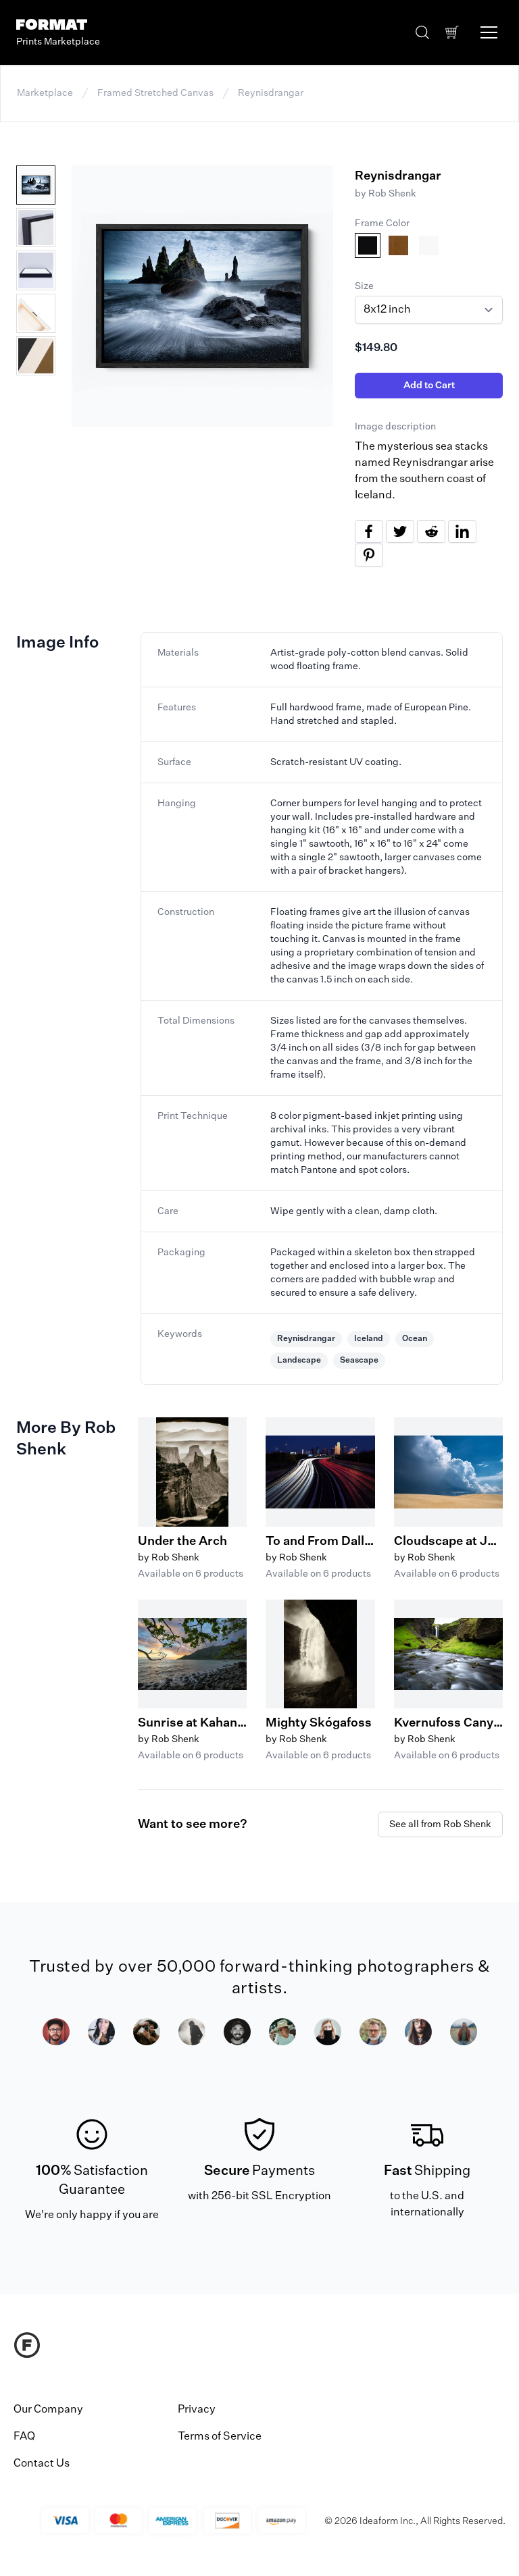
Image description (395, 427)
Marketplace (45, 93)
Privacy (197, 2410)
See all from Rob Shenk (440, 1824)
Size (364, 286)
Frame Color (382, 224)
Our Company (48, 2410)
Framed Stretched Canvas (155, 93)
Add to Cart (429, 386)
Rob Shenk (392, 194)
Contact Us (42, 2464)
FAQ (24, 2437)
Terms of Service (220, 2437)
